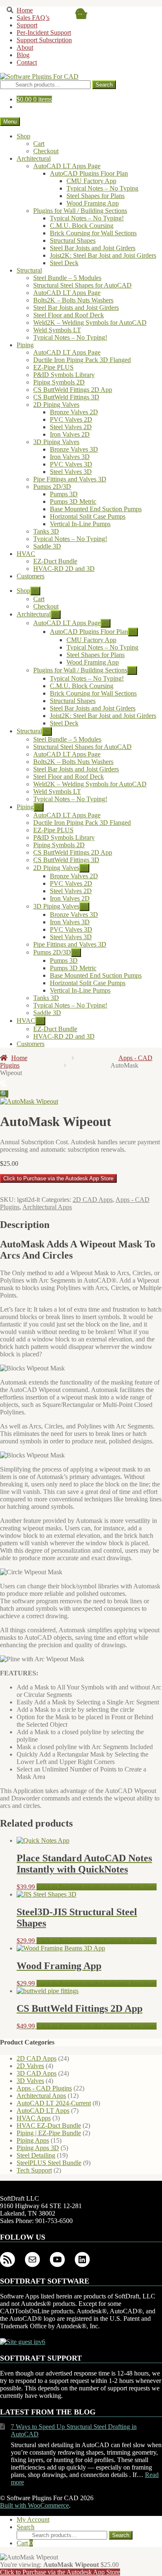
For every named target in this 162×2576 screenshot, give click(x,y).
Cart (25, 2543)
